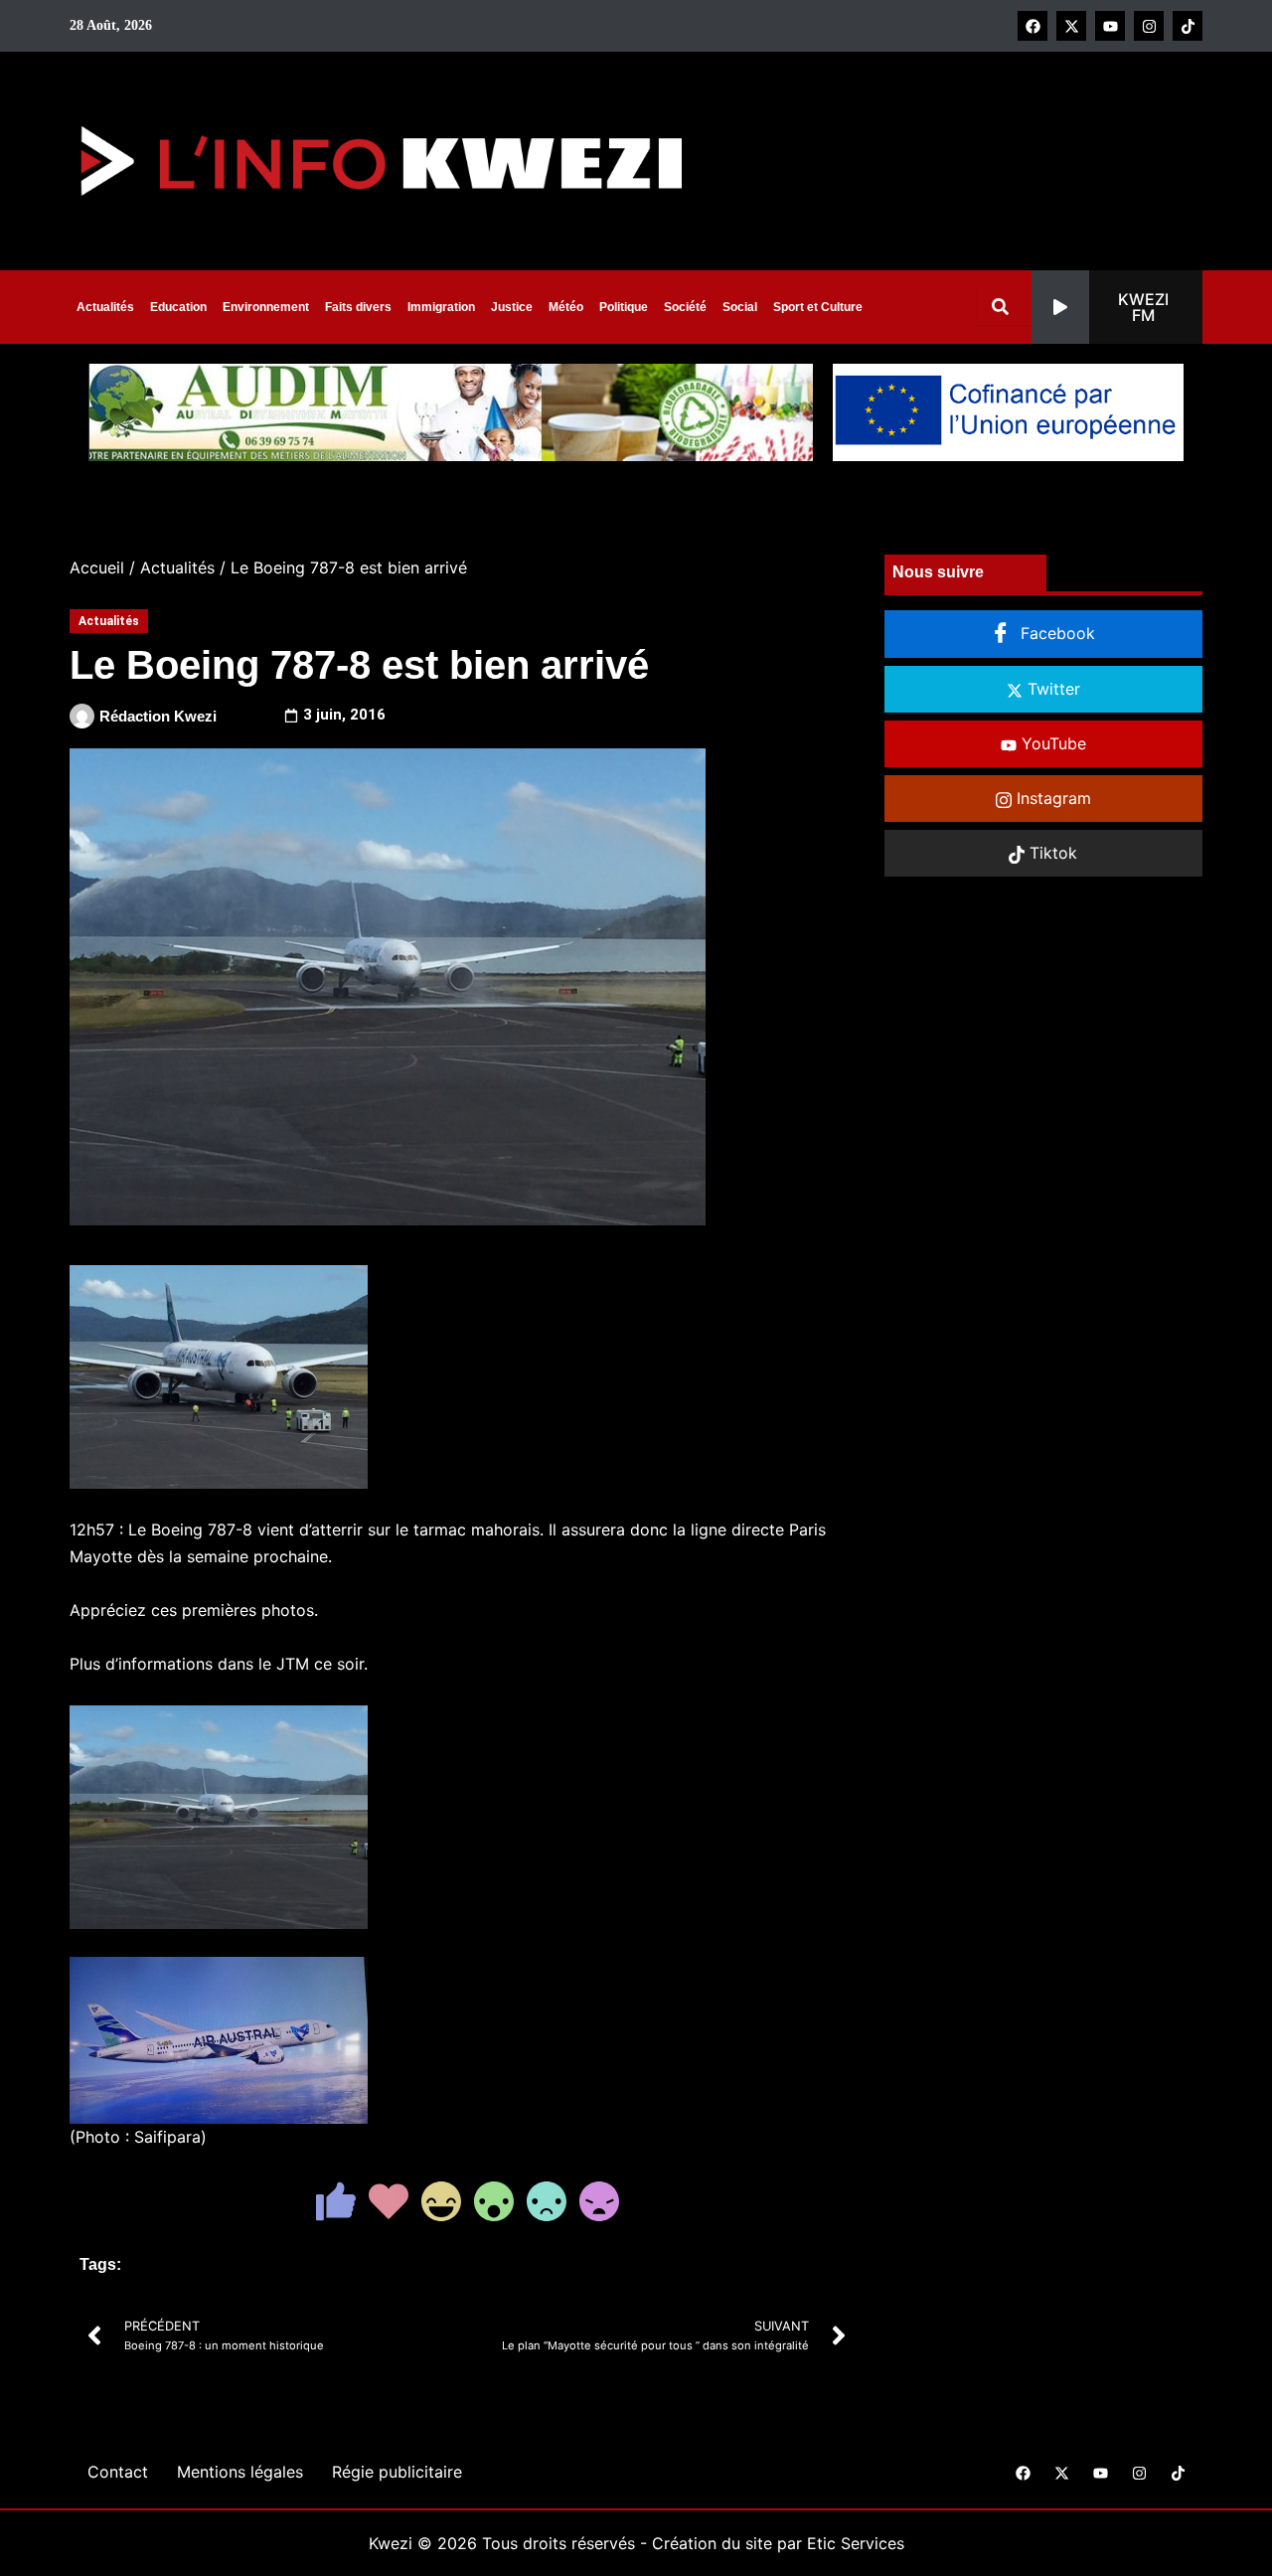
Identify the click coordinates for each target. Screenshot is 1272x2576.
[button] (1117, 307)
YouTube (1051, 743)
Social (740, 307)
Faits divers (358, 307)
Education (178, 307)
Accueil (97, 567)
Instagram (1051, 798)
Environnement (266, 307)
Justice (512, 307)
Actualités (105, 307)
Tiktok (1051, 853)
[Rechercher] (1004, 307)
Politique (624, 307)
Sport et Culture (818, 307)
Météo (566, 307)
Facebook (1055, 633)
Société (685, 307)
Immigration (441, 307)
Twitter (1051, 689)
